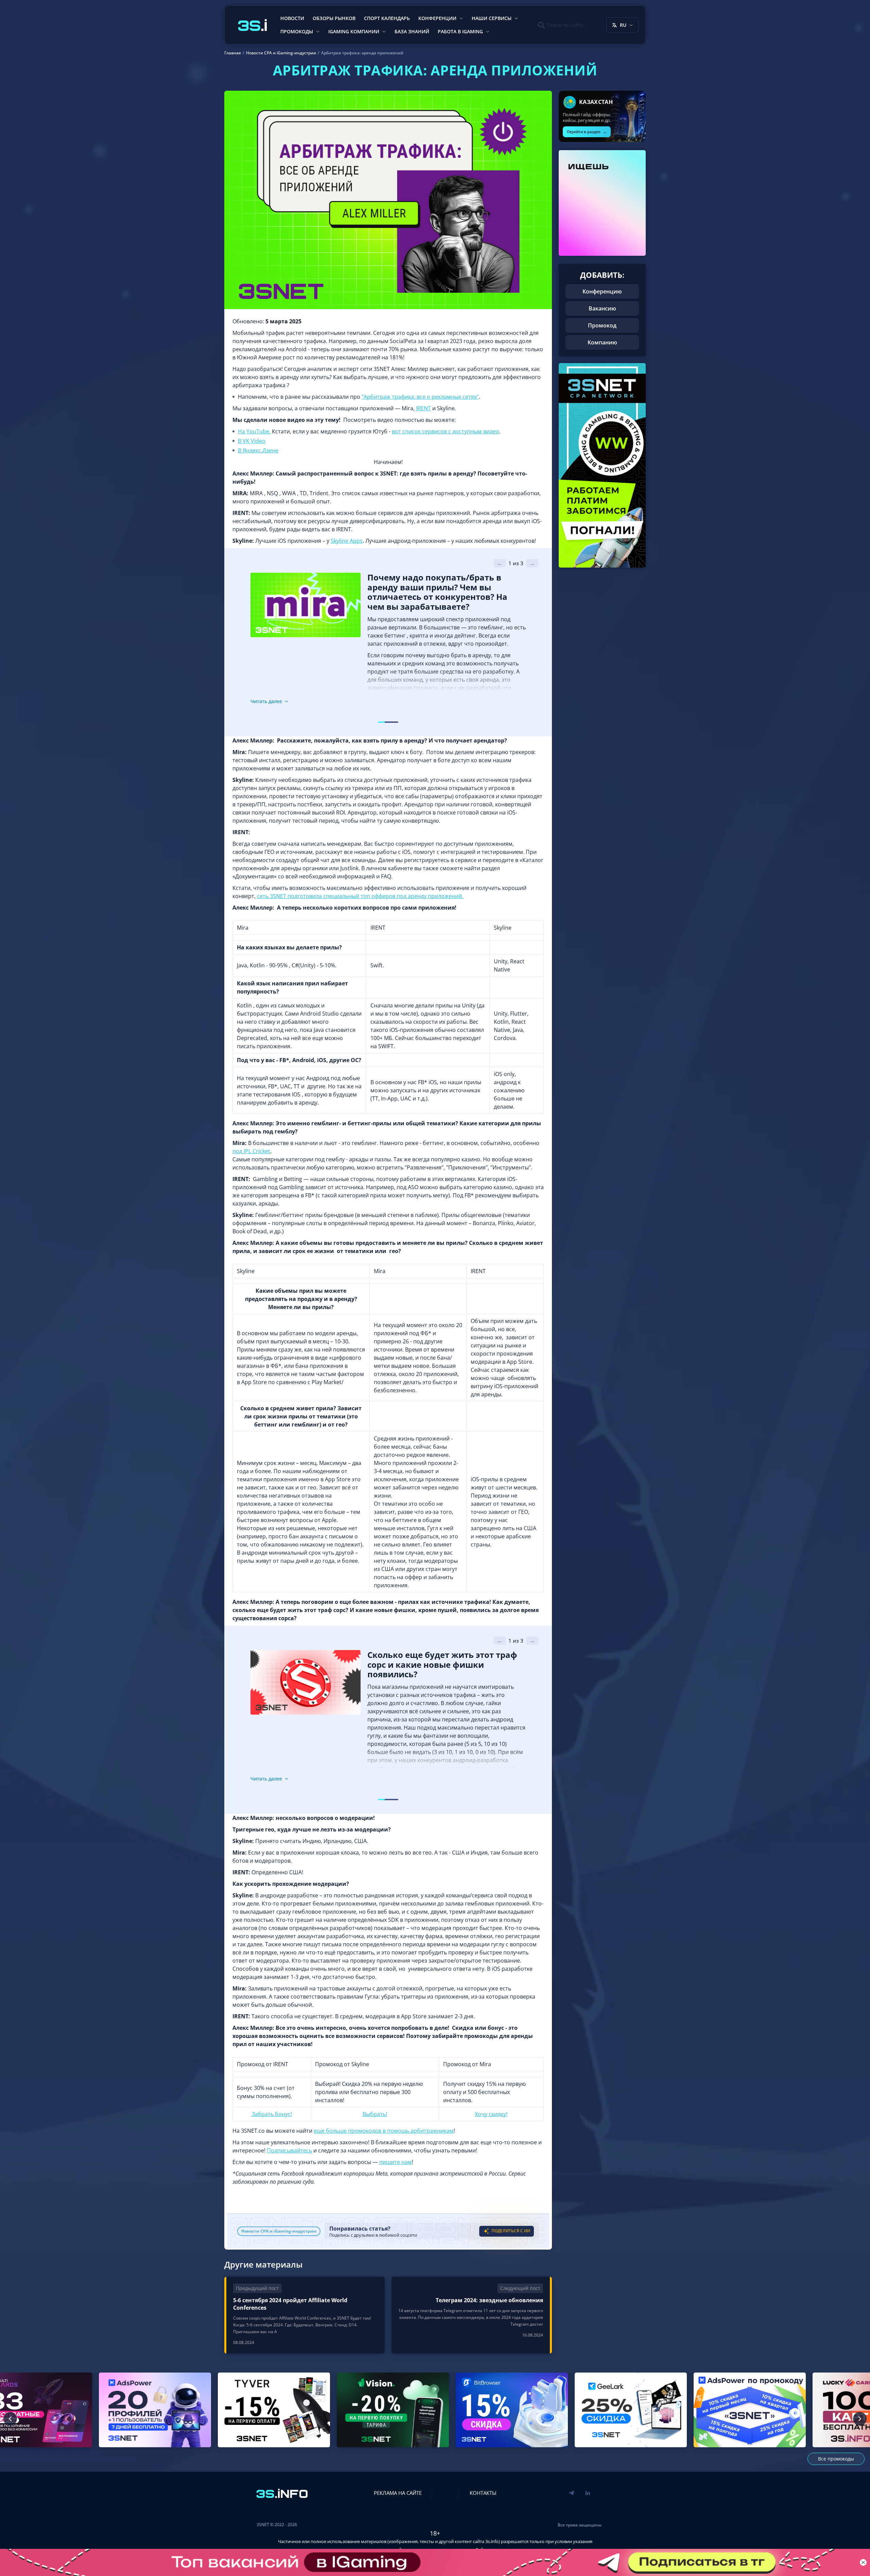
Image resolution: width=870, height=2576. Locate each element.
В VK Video (252, 441)
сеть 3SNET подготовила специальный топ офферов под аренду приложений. (360, 896)
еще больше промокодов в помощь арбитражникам (384, 2131)
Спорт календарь (387, 18)
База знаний (412, 31)
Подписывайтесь (289, 2150)
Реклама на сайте (398, 2493)
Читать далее (266, 701)
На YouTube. (254, 431)
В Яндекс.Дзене (258, 450)
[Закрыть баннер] (863, 2562)
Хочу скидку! (491, 2114)
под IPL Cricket (251, 1151)
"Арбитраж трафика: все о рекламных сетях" (420, 397)
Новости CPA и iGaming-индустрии (279, 2231)
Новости (292, 18)
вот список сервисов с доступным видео (446, 431)
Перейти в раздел (587, 132)
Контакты (483, 2493)
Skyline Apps (347, 541)
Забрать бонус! (272, 2114)
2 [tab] (388, 722)
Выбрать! (375, 2114)
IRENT (423, 408)
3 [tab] (395, 722)
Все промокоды (836, 2459)
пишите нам (396, 2162)
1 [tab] (381, 722)
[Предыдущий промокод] (10, 2419)
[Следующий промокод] (860, 2419)
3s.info (492, 2541)
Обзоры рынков (334, 18)
